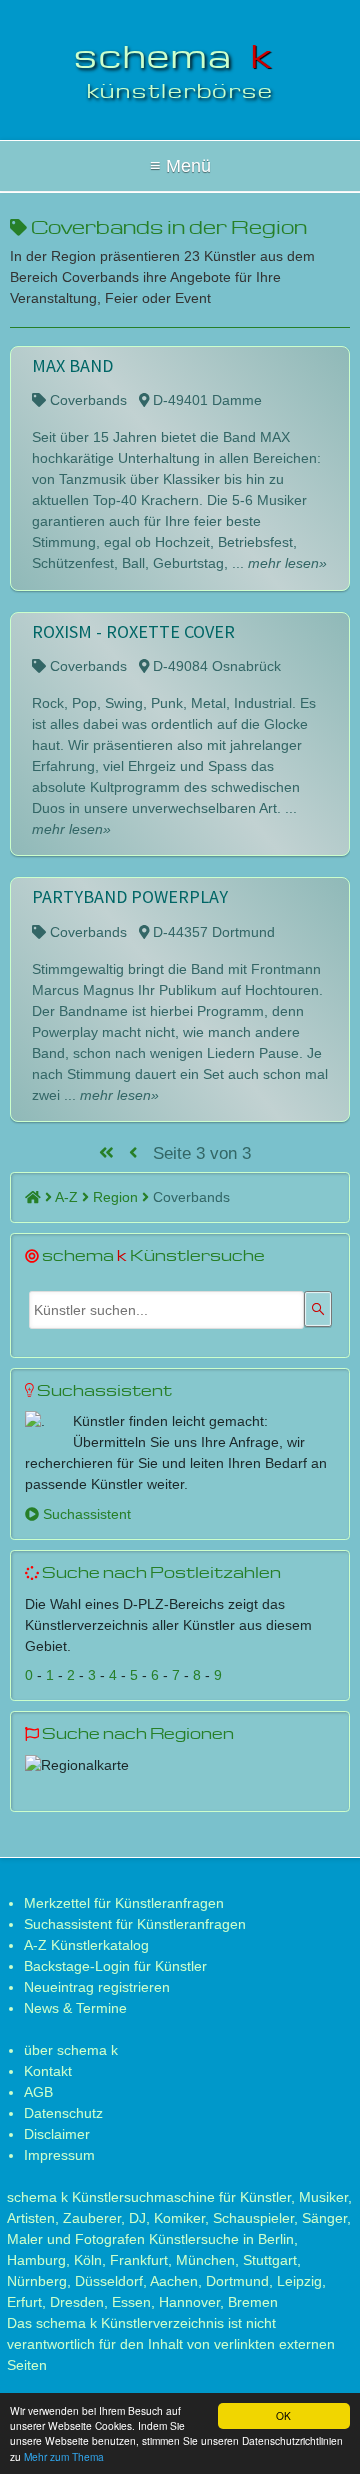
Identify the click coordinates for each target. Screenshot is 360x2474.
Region (117, 1197)
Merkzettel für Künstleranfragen (124, 1903)
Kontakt (48, 2071)
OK (283, 2415)
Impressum (59, 2155)
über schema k (71, 2050)
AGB (38, 2092)
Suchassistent (85, 1514)
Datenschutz (63, 2113)
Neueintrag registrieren (97, 1987)
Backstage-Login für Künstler (115, 1966)
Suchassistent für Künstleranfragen (135, 1924)
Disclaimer (57, 2134)
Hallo (180, 166)
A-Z (68, 1197)
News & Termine (75, 2008)
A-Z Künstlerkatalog (86, 1945)
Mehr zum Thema (64, 2456)
